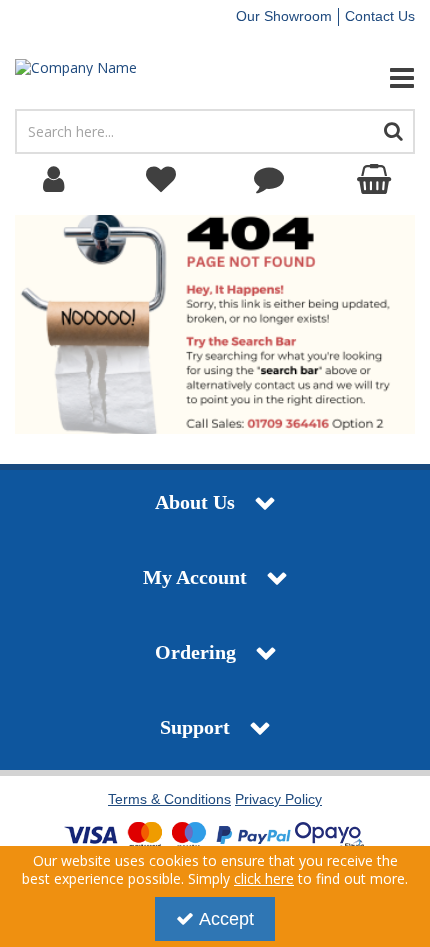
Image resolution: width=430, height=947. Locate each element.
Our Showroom (284, 16)
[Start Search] (394, 131)
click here (264, 878)
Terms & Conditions (169, 799)
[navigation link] (162, 179)
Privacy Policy (278, 799)
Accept (226, 919)
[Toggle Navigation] (358, 78)
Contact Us (380, 16)
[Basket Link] (377, 179)
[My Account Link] (54, 179)
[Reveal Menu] (358, 78)
